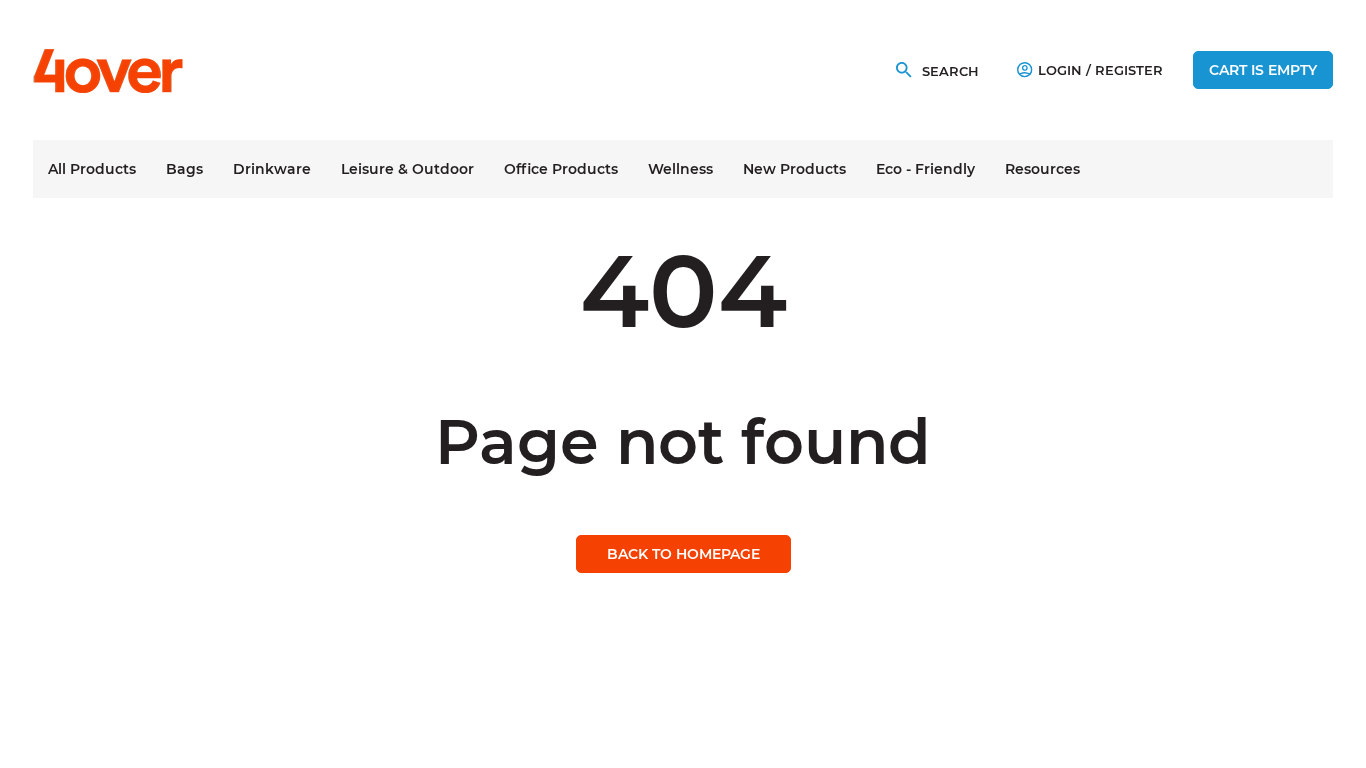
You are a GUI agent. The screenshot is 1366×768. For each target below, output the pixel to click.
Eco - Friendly (925, 169)
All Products (92, 169)
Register (1129, 70)
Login (1060, 70)
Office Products (561, 169)
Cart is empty (1263, 70)
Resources (1042, 169)
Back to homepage (683, 554)
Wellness (680, 169)
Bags (184, 169)
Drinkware (272, 169)
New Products (794, 169)
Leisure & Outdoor (407, 169)
